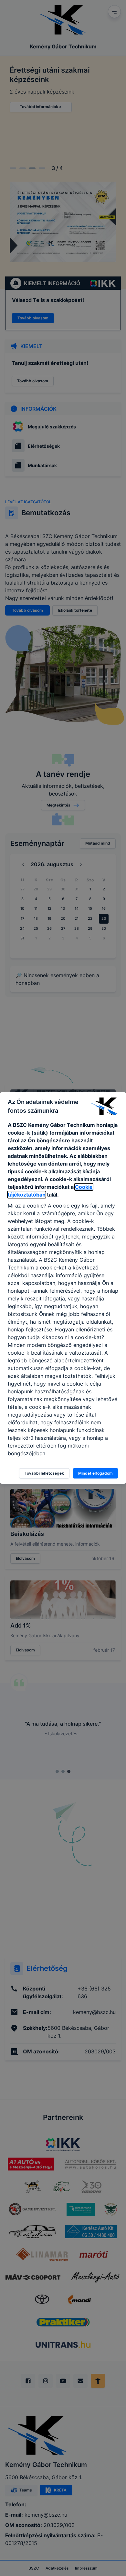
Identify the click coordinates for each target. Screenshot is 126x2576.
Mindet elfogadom (95, 1473)
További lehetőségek (44, 1473)
